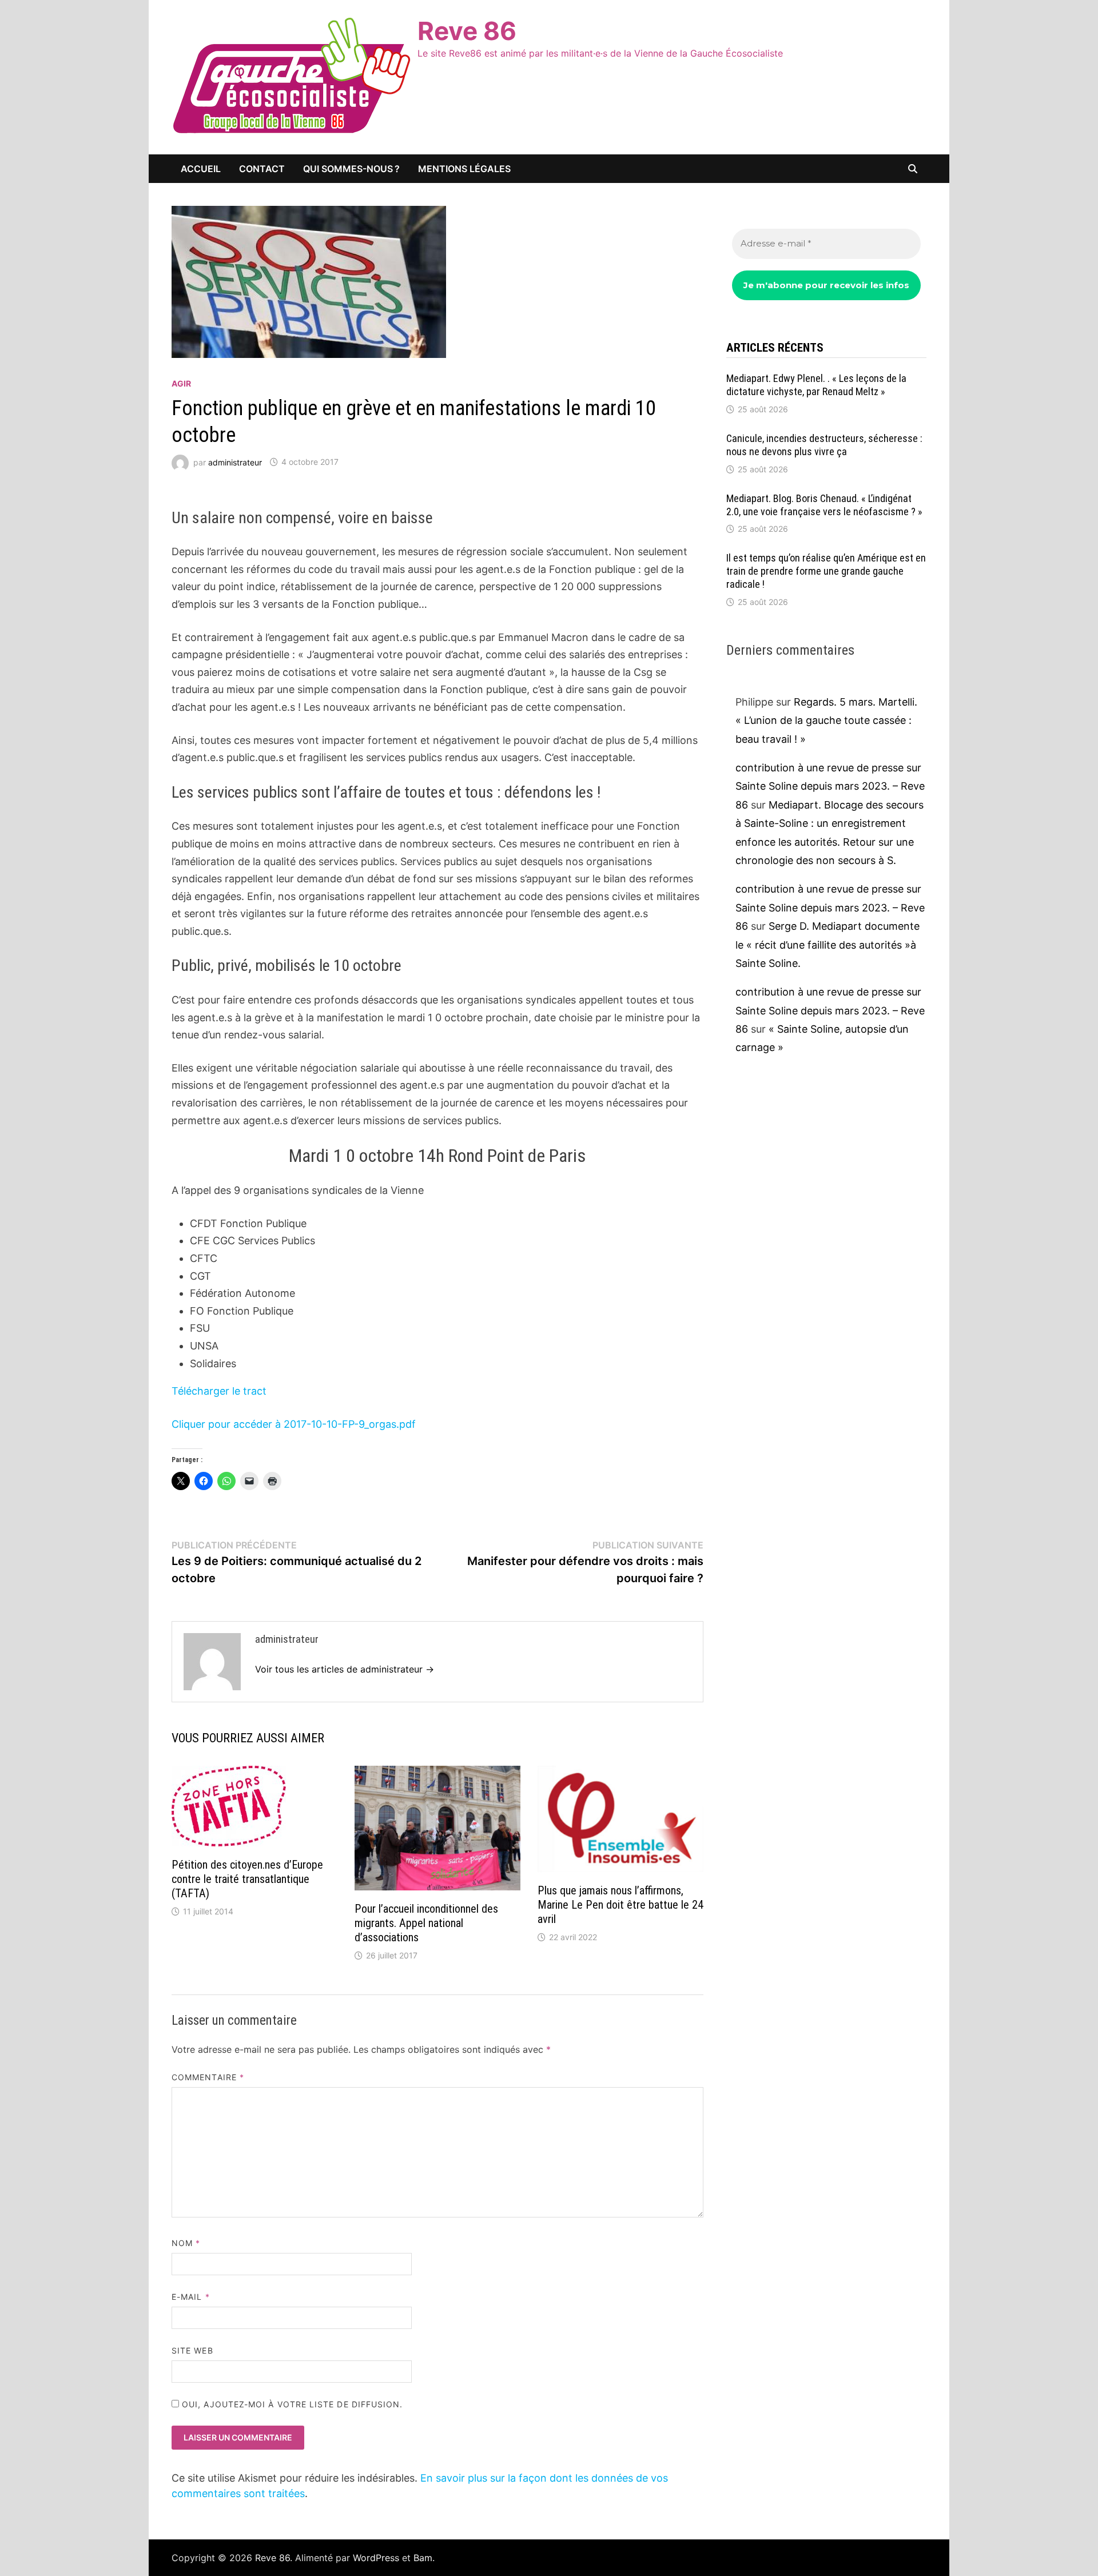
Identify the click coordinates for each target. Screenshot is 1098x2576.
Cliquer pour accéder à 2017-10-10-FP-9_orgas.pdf (294, 1424)
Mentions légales (464, 169)
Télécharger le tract (219, 1391)
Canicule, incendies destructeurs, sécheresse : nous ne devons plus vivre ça (824, 445)
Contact (262, 169)
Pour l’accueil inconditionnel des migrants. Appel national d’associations (426, 1923)
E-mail (191, 2297)
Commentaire (208, 2077)
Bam (423, 2558)
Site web (192, 2350)
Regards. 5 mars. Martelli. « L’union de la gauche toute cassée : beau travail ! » (826, 720)
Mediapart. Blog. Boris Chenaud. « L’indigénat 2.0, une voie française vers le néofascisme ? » (824, 505)
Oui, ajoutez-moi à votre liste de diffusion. (291, 2404)
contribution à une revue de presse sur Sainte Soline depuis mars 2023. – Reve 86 (830, 786)
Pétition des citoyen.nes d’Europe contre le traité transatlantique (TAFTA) (247, 1879)
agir (181, 383)
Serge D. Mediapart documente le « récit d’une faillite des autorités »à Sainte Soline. (828, 945)
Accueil (201, 169)
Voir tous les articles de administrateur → (345, 1669)
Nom (186, 2243)
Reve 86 (467, 31)
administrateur (235, 462)
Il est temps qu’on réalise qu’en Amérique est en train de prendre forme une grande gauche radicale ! (826, 571)
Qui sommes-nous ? (351, 169)
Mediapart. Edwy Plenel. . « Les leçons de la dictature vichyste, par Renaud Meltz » (816, 385)
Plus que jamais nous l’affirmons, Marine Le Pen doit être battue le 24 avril (620, 1905)
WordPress (376, 2558)
